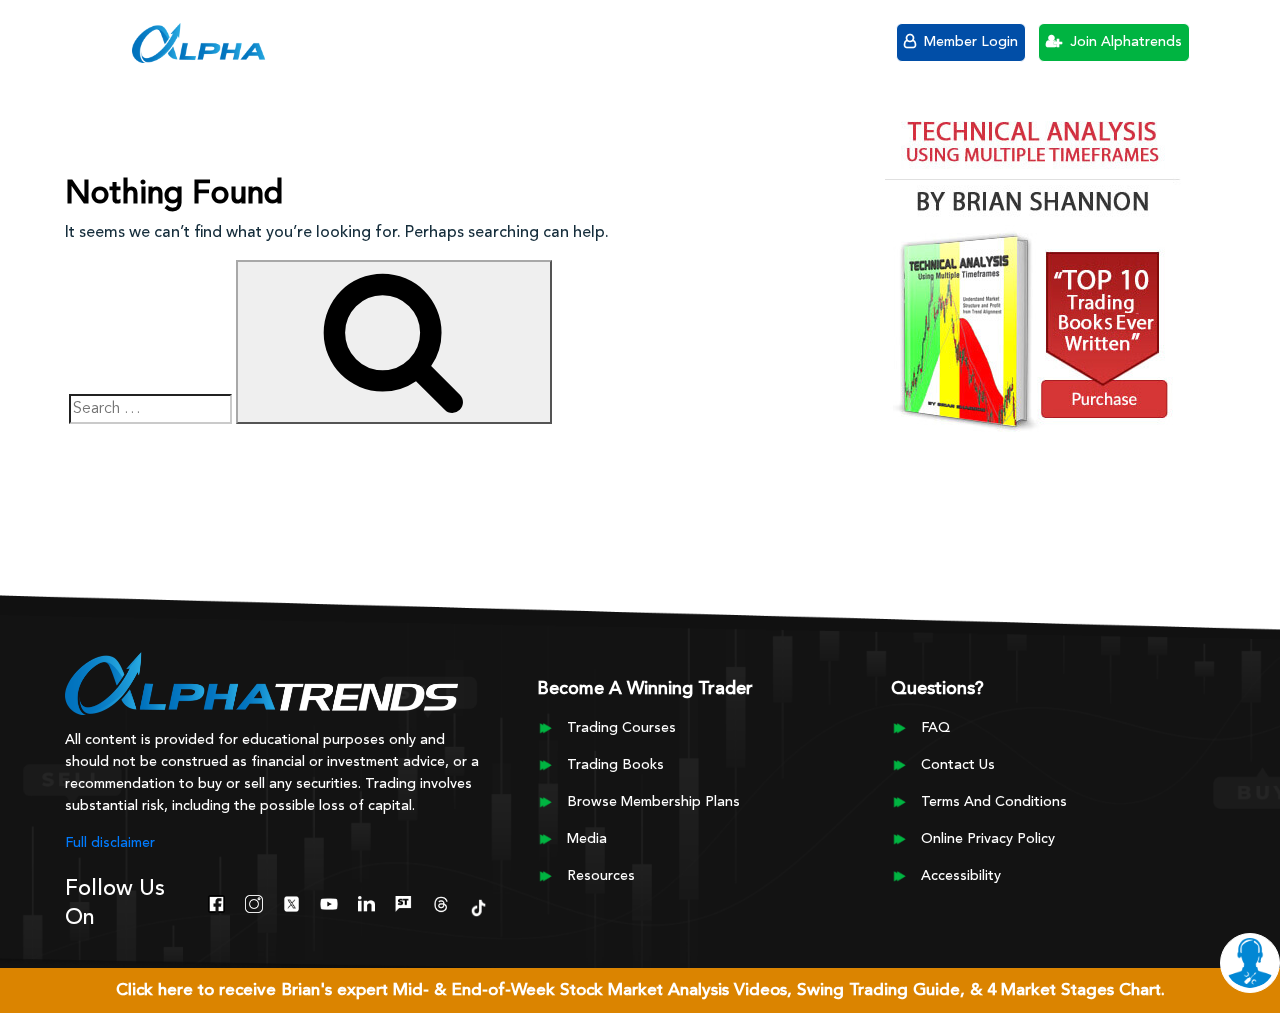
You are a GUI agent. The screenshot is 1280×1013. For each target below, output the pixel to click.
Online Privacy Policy (988, 839)
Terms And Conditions (994, 802)
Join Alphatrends (1124, 42)
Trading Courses (621, 728)
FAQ (935, 728)
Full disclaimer (110, 843)
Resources (601, 876)
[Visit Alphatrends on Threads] (440, 902)
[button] (99, 40)
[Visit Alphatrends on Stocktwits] (403, 902)
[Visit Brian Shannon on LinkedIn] (366, 902)
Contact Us (958, 765)
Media (587, 839)
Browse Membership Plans (653, 802)
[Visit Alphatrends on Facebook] (216, 902)
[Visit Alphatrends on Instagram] (253, 902)
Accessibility (961, 876)
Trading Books (615, 765)
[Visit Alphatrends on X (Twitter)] (291, 902)
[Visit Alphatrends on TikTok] (478, 906)
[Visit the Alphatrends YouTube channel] (328, 902)
